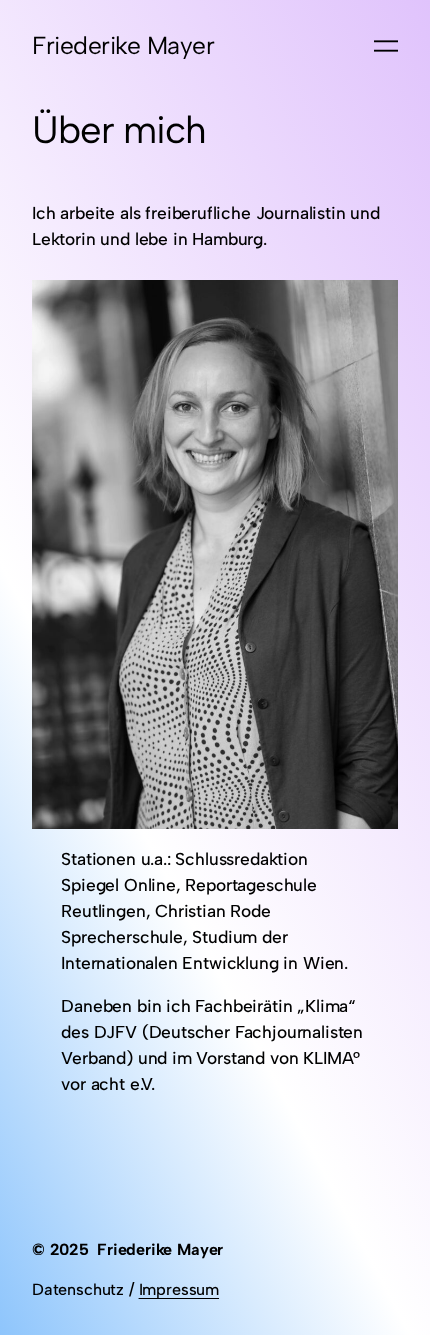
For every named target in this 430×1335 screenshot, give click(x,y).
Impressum (179, 1289)
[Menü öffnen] (386, 46)
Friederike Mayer (123, 45)
